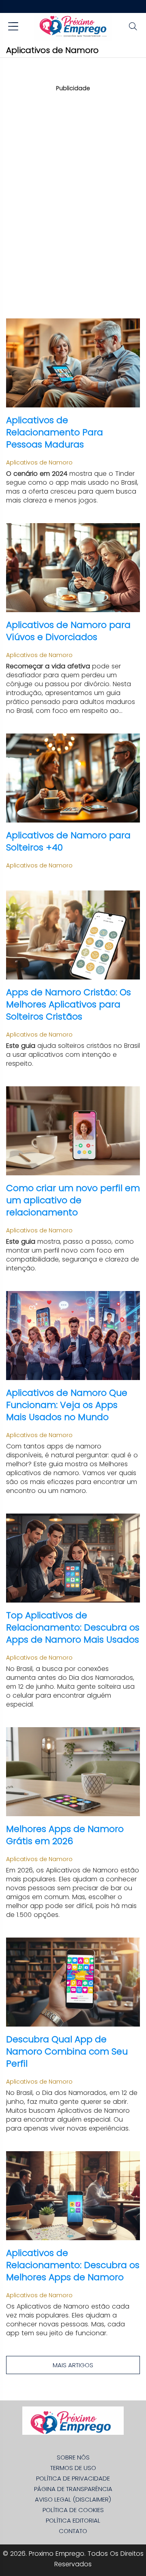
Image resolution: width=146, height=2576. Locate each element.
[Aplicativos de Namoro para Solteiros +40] (73, 778)
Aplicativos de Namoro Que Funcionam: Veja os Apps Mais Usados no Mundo (67, 1405)
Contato (73, 2531)
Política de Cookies (73, 2510)
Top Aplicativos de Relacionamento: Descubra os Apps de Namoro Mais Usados (73, 1627)
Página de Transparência (73, 2489)
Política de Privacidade (73, 2478)
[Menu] (13, 27)
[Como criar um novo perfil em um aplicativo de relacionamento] (73, 1131)
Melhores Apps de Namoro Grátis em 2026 (65, 1835)
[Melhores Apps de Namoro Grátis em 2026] (73, 1772)
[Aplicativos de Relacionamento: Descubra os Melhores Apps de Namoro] (73, 2196)
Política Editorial (73, 2520)
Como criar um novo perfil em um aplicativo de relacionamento (73, 1200)
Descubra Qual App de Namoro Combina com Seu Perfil (67, 2051)
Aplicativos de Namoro (39, 462)
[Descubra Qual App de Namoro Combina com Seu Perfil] (73, 1982)
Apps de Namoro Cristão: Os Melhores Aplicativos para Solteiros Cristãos (69, 1004)
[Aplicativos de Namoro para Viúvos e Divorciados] (73, 568)
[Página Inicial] (73, 27)
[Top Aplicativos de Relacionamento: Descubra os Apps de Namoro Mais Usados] (73, 1558)
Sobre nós (73, 2457)
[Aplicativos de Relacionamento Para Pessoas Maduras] (73, 363)
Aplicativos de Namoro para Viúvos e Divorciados (68, 631)
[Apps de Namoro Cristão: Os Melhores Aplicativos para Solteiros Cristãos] (73, 935)
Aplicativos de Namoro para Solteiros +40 (68, 841)
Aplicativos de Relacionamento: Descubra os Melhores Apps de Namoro (73, 2265)
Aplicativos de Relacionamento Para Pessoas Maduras (55, 432)
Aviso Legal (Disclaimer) (73, 2499)
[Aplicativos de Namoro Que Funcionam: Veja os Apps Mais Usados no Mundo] (73, 1336)
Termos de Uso (73, 2468)
